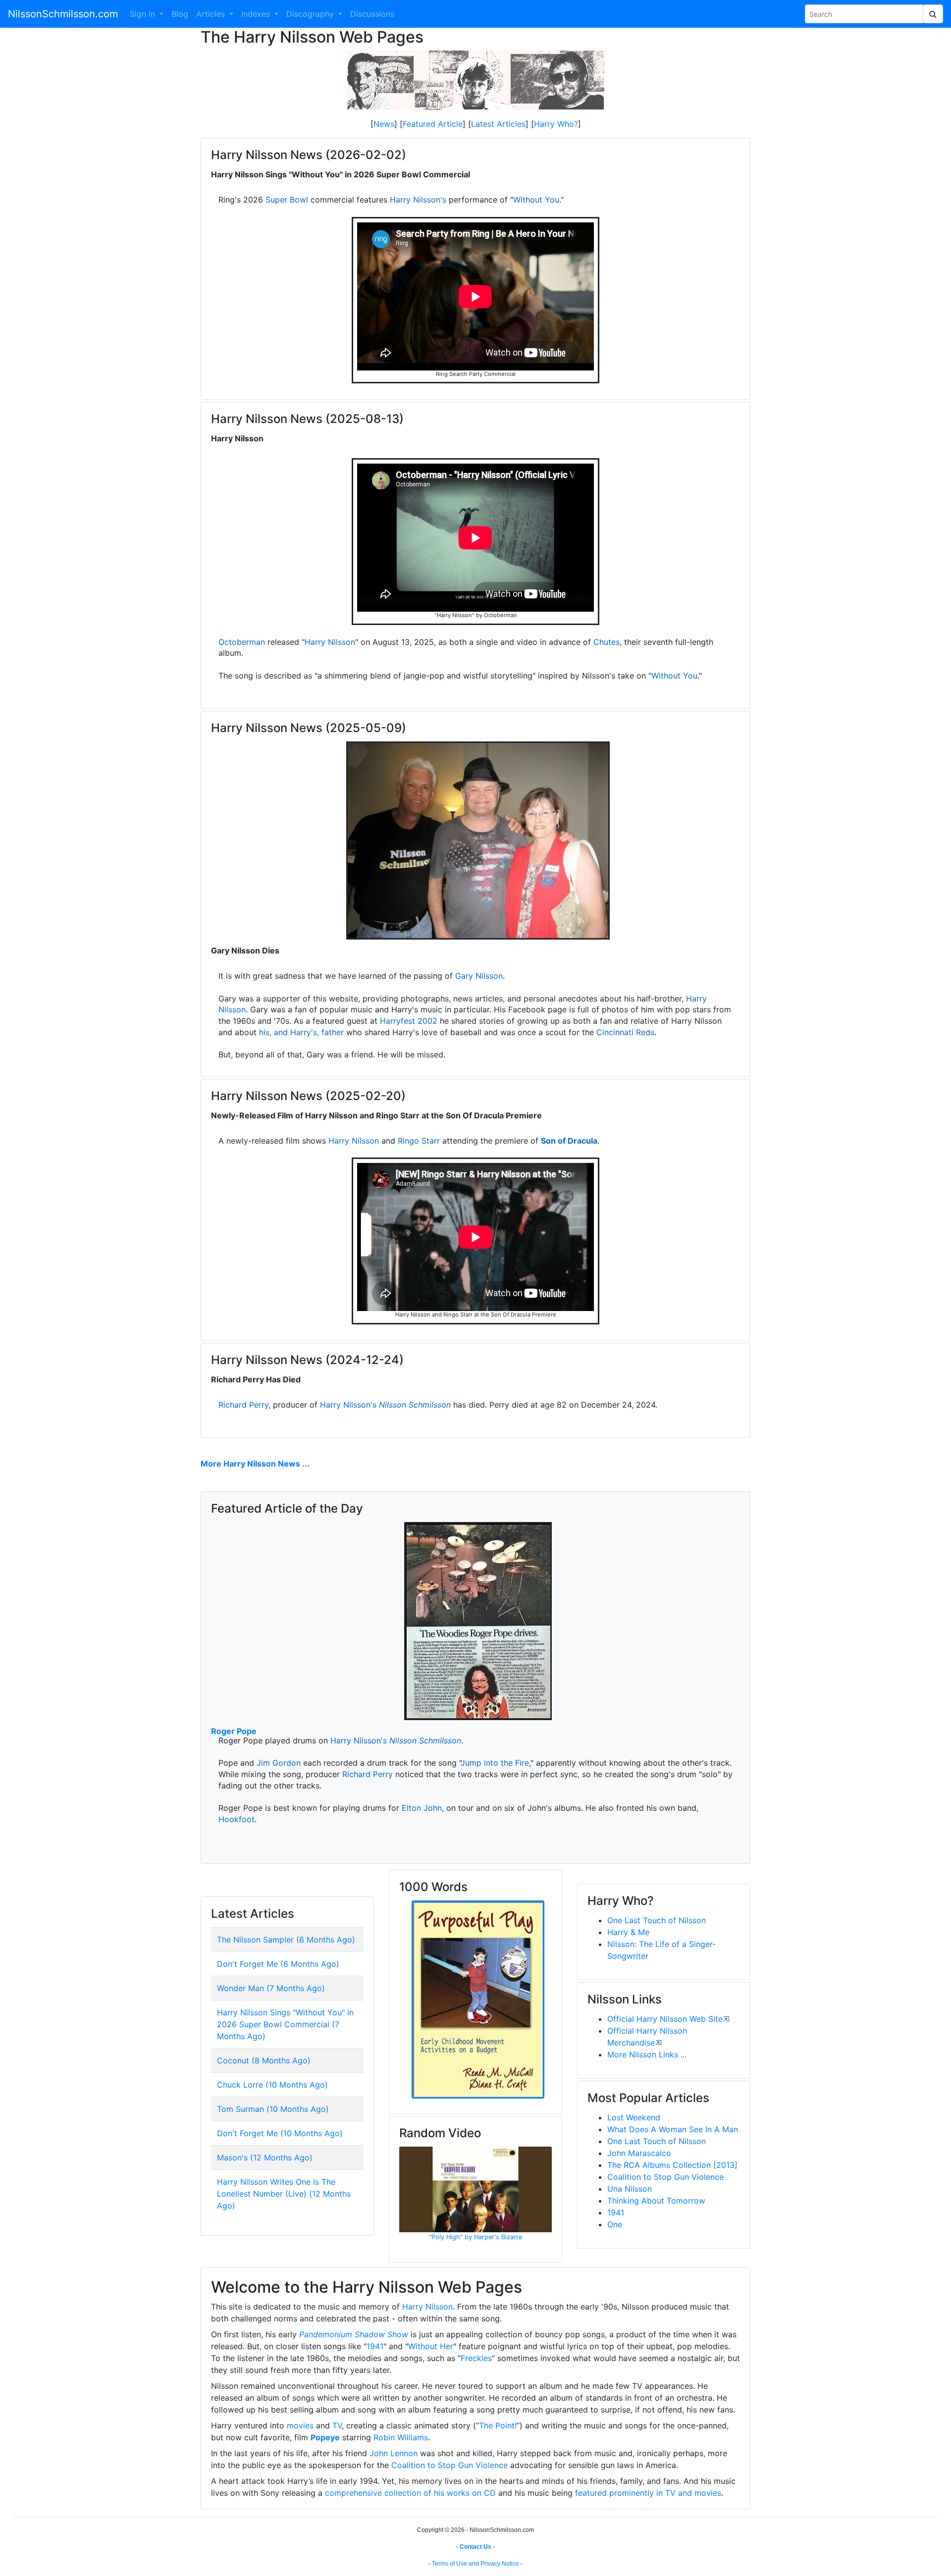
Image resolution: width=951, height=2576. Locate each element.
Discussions (372, 14)
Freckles (476, 2358)
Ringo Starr (419, 1141)
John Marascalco (639, 2153)
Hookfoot (237, 1819)
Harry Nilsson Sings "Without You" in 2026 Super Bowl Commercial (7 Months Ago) (285, 2024)
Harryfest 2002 (409, 1021)
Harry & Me (628, 1932)
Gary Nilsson (479, 976)
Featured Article (433, 124)
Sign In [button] (144, 14)
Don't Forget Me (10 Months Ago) (280, 2133)
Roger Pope (234, 1731)
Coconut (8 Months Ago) (264, 2060)
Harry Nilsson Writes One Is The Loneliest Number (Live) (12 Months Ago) (284, 2194)
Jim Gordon (279, 1763)
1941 (616, 2212)
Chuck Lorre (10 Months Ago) (272, 2085)
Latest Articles (498, 124)
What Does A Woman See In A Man (673, 2129)
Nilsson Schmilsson (415, 1405)
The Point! (498, 2425)
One (615, 2224)
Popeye (325, 2437)
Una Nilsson (630, 2189)
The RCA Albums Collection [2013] (672, 2165)
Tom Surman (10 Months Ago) (273, 2109)
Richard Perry (243, 1405)
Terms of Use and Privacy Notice (475, 2564)
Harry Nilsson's (418, 200)
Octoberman (242, 642)
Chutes (607, 642)
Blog (180, 14)
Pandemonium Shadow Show (354, 2334)
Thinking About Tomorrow (656, 2201)
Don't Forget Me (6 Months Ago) (278, 1964)
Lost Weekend (634, 2117)
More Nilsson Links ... (647, 2054)
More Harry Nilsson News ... (255, 1464)
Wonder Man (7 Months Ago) (271, 1988)
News (384, 124)
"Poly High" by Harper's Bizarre (475, 2237)
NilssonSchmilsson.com (63, 14)
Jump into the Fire (495, 1763)
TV (337, 2425)
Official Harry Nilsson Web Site (665, 2019)
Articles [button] (212, 14)
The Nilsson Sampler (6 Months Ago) (286, 1940)
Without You (536, 200)
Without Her (431, 2346)
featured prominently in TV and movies (648, 2493)
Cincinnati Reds (625, 1032)
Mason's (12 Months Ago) (265, 2157)
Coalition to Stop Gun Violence (665, 2177)
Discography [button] (311, 14)
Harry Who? (556, 124)
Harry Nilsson (330, 642)
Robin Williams (401, 2437)
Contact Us (475, 2547)
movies (300, 2425)
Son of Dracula (569, 1141)
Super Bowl (287, 200)
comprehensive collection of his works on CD (410, 2493)
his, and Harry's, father (301, 1032)
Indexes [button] (257, 14)
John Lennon (394, 2453)
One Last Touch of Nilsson (657, 1920)
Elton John (422, 1808)
